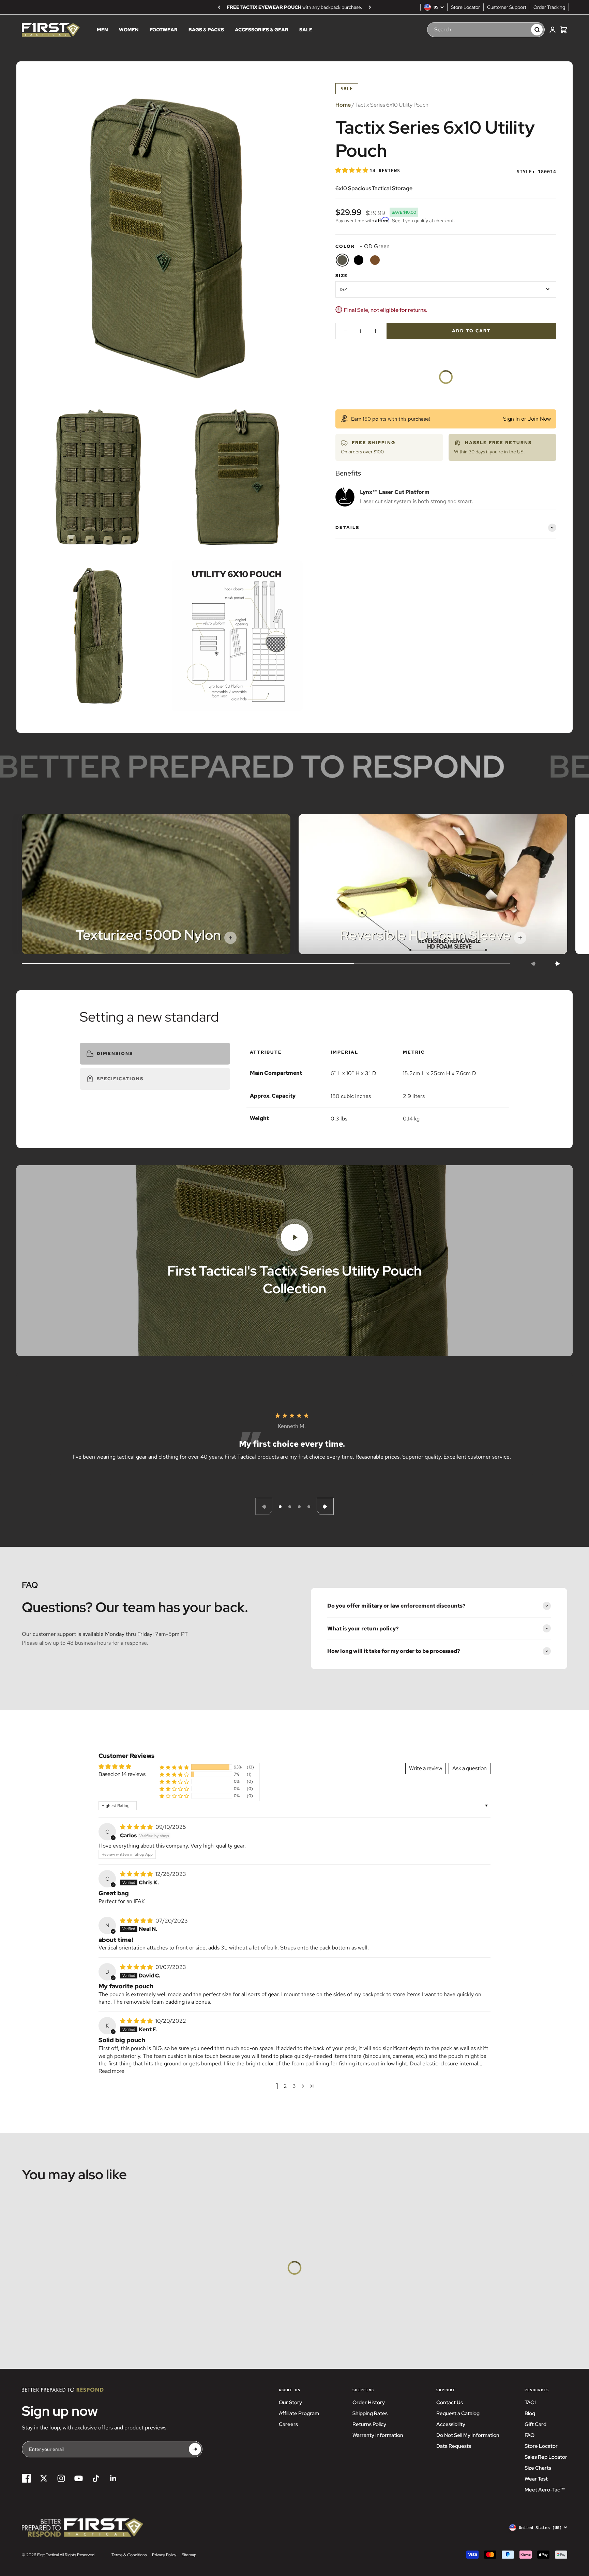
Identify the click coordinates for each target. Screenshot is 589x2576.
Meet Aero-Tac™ (545, 2490)
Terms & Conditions (129, 2555)
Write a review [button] (426, 1768)
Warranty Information (378, 2435)
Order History (369, 2402)
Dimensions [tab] (115, 1053)
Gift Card (535, 2424)
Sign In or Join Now (527, 419)
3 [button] (294, 2086)
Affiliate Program (299, 2413)
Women (129, 30)
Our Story (290, 2402)
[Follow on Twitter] (44, 2478)
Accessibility (451, 2424)
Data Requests (454, 2446)
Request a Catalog (458, 2413)
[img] (137, 1827)
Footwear (164, 30)
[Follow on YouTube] (79, 2478)
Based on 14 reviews (122, 1774)
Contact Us (450, 2402)
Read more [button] (111, 2071)
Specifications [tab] (120, 1079)
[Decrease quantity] (346, 331)
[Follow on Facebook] (26, 2478)
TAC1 (530, 2402)
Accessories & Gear (262, 30)
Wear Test (536, 2479)
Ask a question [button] (470, 1768)
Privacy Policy (164, 2555)
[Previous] (219, 7)
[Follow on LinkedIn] (113, 2478)
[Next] (370, 7)
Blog (530, 2413)
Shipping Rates (370, 2413)
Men (102, 30)
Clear (519, 30)
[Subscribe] (195, 2449)
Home (343, 105)
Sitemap (189, 2555)
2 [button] (285, 2086)
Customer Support (507, 7)
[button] (352, 170)
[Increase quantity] (376, 331)
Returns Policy (369, 2424)
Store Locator (465, 7)
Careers (288, 2424)
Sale (306, 30)
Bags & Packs (206, 30)
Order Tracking (549, 7)
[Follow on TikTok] (96, 2478)
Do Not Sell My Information (468, 2435)
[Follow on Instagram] (61, 2478)
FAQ (530, 2435)
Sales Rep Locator (546, 2457)
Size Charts (538, 2468)
